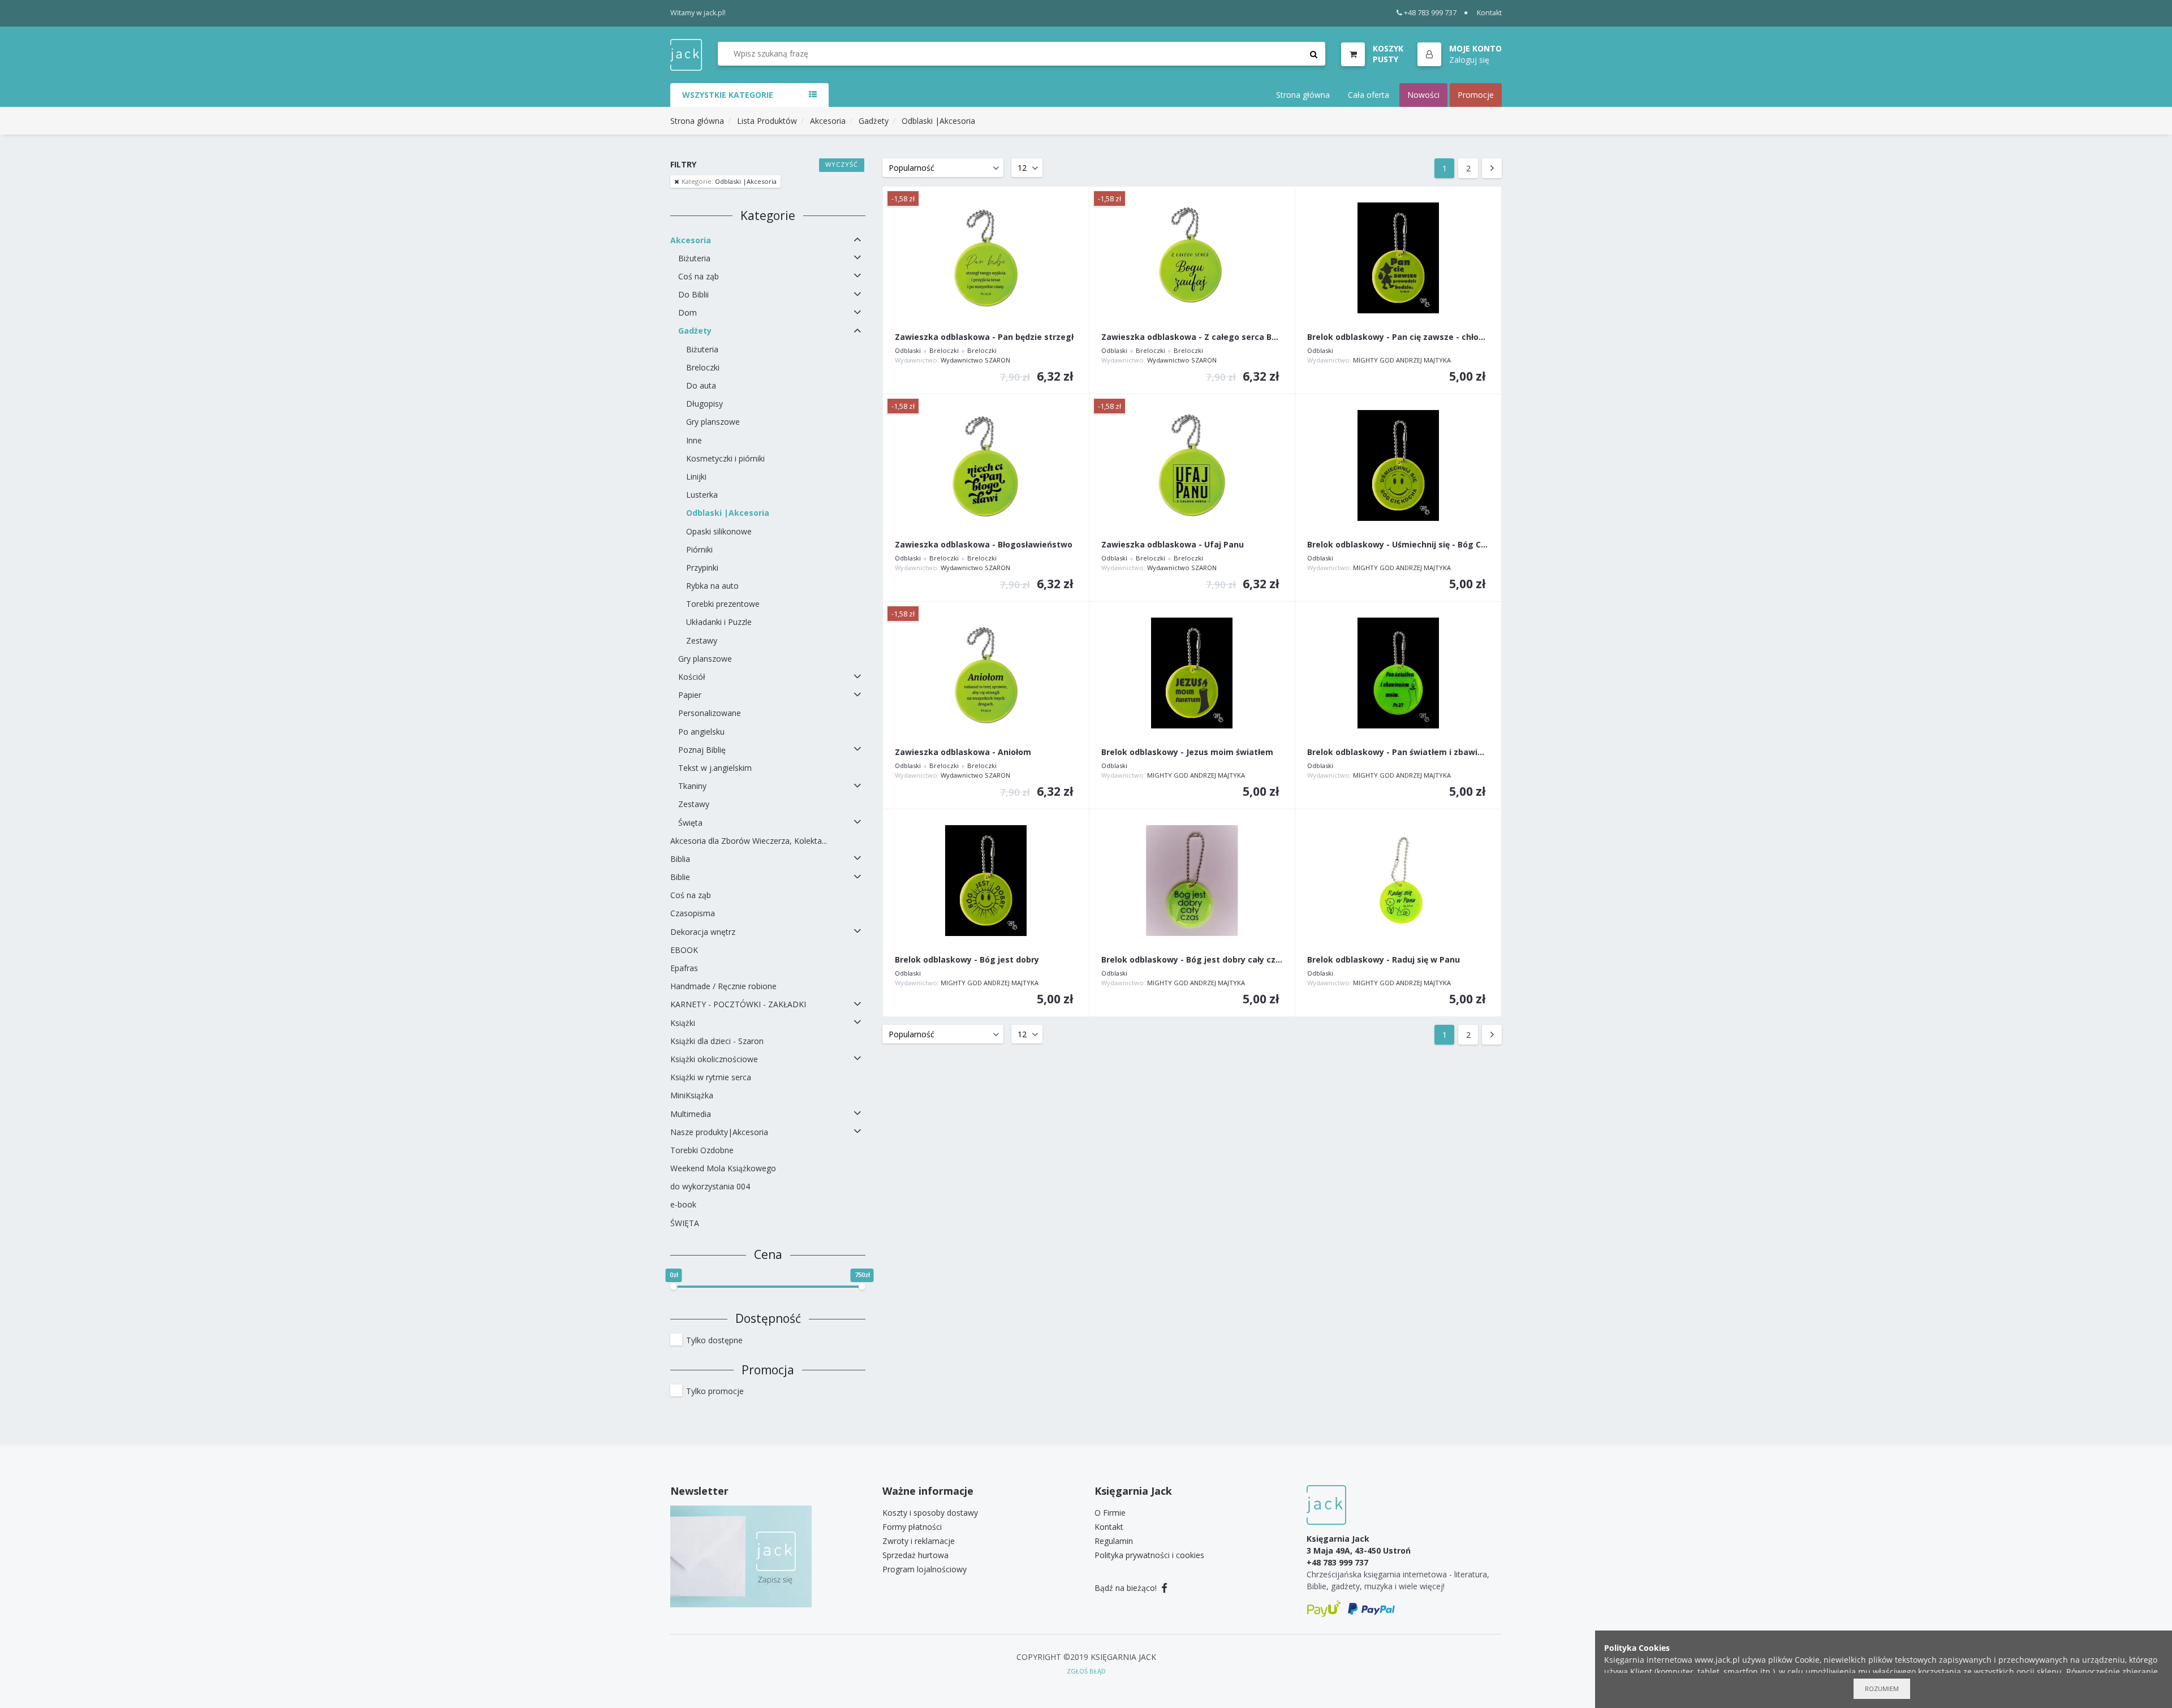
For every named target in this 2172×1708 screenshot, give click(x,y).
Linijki (696, 476)
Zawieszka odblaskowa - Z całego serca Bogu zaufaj (1192, 337)
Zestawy (702, 640)
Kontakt (1489, 13)
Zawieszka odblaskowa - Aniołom (963, 752)
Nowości (1423, 95)
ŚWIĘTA (685, 1223)
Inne (694, 440)
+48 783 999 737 (1430, 13)
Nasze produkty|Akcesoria (719, 1132)
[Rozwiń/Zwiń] (857, 240)
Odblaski (908, 350)
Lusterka (702, 495)
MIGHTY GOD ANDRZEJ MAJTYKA (1402, 360)
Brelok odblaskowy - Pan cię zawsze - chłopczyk (1398, 337)
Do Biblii (693, 294)
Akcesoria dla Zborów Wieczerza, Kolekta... (749, 841)
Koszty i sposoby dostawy (930, 1513)
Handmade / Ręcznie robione (723, 986)
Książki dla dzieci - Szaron (717, 1041)
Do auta (701, 385)
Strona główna (1303, 95)
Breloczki (703, 367)
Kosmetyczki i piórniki (725, 458)
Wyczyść (842, 164)
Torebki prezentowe (723, 604)
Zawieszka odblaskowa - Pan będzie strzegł (984, 337)
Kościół (692, 677)
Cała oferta (1369, 95)
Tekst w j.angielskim (715, 768)
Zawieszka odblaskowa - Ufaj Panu (1173, 545)
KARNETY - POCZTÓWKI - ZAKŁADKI (738, 1004)
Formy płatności (912, 1527)
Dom (688, 312)
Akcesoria (828, 121)
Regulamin (1114, 1541)
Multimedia (691, 1114)
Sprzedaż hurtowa (915, 1555)
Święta (690, 823)
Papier (690, 695)
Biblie (680, 877)
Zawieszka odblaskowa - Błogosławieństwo (984, 545)
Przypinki (702, 568)
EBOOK (684, 950)
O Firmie (1110, 1513)
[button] (1460, 55)
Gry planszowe (713, 422)
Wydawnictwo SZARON (975, 360)
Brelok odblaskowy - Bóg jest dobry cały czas (1192, 960)
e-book (683, 1204)
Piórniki (699, 549)
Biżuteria (694, 258)
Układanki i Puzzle (719, 622)
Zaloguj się (1469, 60)
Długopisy (704, 404)
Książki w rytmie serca (711, 1077)
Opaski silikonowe (719, 531)
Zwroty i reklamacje (919, 1541)
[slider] (674, 1287)
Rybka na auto (712, 586)
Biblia (680, 859)
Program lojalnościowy (925, 1569)
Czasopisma (693, 913)
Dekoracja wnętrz (703, 932)
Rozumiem (1882, 1688)
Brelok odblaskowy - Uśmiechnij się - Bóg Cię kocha (1398, 545)
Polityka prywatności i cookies (1149, 1555)
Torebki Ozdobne (702, 1150)
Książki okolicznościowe (714, 1059)
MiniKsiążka (692, 1095)
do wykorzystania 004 (710, 1186)
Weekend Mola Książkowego (723, 1168)
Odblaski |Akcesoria (938, 121)
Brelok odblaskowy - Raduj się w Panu (1384, 960)
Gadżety (874, 121)
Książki (683, 1023)
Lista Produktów (767, 121)
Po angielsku (701, 732)
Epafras (684, 968)
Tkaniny (692, 786)
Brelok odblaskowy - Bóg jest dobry (967, 960)
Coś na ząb (699, 276)
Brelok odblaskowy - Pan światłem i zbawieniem (1398, 752)
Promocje (1476, 95)
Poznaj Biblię (702, 750)
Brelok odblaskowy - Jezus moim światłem (1187, 752)
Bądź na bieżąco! (1127, 1588)
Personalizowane (710, 713)
